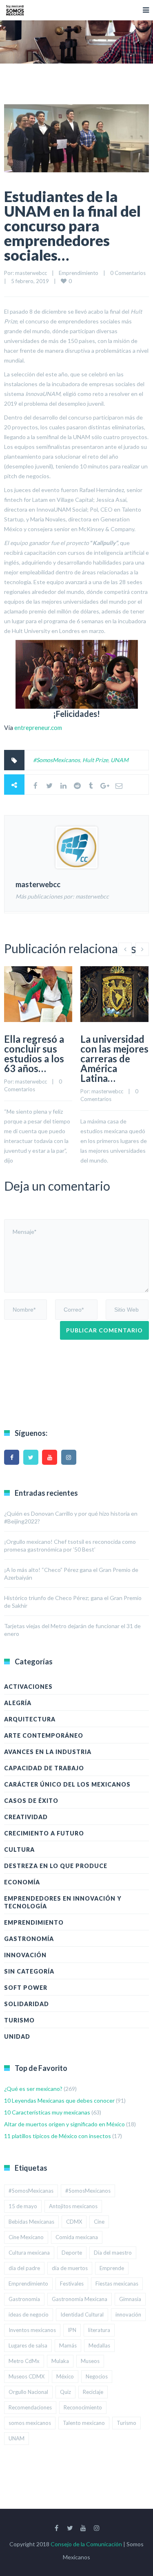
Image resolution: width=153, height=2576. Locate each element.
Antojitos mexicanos (73, 2206)
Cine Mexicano (26, 2237)
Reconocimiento (83, 2407)
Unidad (17, 2036)
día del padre (24, 2268)
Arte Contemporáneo (44, 1735)
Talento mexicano (84, 2423)
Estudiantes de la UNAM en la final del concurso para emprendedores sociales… (72, 226)
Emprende (112, 2268)
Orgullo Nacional (28, 2392)
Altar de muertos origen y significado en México (64, 2124)
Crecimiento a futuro (44, 1833)
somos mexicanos (30, 2423)
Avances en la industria (48, 1752)
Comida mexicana (77, 2237)
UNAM (120, 760)
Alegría (18, 1703)
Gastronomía (29, 1939)
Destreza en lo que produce (56, 1866)
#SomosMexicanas (31, 2191)
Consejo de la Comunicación (86, 2544)
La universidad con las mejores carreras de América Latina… (114, 1058)
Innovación (25, 1955)
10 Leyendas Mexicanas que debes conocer (59, 2100)
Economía (22, 1882)
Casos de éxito (31, 1801)
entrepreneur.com (38, 728)
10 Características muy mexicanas (47, 2112)
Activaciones (28, 1687)
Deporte (72, 2253)
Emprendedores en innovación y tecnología (63, 1902)
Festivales (72, 2284)
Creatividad (26, 1817)
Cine (99, 2222)
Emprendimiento (79, 273)
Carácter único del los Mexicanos (67, 1784)
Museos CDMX (27, 2376)
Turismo (19, 2020)
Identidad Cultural (82, 2314)
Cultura (19, 1850)
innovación (128, 2314)
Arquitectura (30, 1719)
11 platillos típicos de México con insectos (58, 2136)
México (65, 2376)
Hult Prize (95, 760)
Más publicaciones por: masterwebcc (62, 896)
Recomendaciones (30, 2407)
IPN (72, 2330)
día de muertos (70, 2268)
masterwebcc (31, 273)
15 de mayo (23, 2206)
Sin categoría (29, 1971)
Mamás (68, 2345)
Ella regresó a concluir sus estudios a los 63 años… (34, 1054)
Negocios (97, 2376)
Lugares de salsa (28, 2345)
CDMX (74, 2222)
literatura (99, 2330)
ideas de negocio (29, 2314)
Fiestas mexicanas (117, 2284)
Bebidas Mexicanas (31, 2222)
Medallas (99, 2345)
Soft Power (26, 1988)
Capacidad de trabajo (44, 1768)
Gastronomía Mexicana (80, 2299)
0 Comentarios (128, 273)
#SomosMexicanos (57, 760)
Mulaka (60, 2361)
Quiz (65, 2392)
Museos (90, 2361)
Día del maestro (113, 2253)
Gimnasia (130, 2299)
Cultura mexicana (29, 2253)
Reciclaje (93, 2392)
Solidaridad (27, 2004)
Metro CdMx (24, 2361)
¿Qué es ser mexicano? (33, 2089)
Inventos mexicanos (32, 2330)
